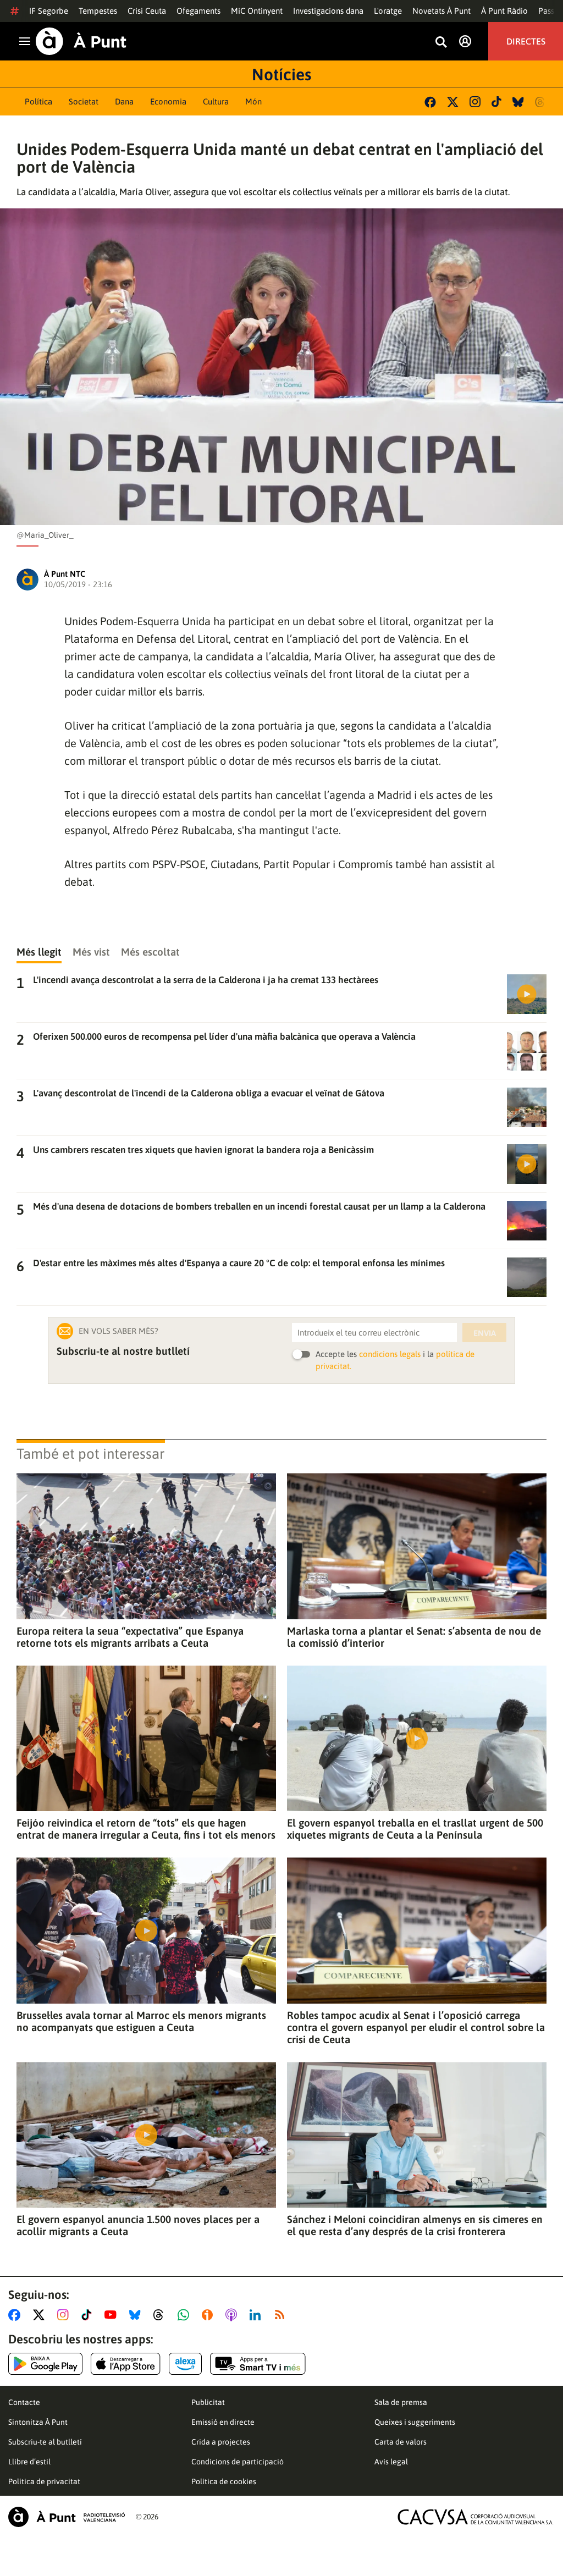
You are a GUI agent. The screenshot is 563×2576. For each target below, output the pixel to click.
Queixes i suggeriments (415, 2422)
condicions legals (390, 1354)
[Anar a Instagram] (65, 2315)
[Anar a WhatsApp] (186, 2315)
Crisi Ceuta (147, 11)
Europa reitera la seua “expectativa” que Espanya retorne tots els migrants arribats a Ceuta (130, 1637)
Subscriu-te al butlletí (45, 2442)
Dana (124, 101)
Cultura (216, 101)
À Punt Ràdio (504, 11)
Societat (84, 101)
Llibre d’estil (29, 2462)
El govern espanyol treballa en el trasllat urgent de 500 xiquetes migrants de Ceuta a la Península (415, 1829)
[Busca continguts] (441, 43)
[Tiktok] (496, 102)
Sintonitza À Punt (38, 2422)
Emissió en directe (223, 2422)
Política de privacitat (44, 2481)
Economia (168, 101)
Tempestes (98, 11)
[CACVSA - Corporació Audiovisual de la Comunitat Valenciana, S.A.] (476, 2517)
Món (253, 101)
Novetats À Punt (441, 11)
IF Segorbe (49, 11)
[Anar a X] (41, 2315)
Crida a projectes (221, 2442)
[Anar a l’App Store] (126, 2364)
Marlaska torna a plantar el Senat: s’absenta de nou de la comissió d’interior (414, 1637)
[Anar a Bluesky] (137, 2315)
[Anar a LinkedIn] (257, 2315)
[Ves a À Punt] (81, 41)
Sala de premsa (401, 2402)
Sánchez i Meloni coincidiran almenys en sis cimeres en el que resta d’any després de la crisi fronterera (415, 2225)
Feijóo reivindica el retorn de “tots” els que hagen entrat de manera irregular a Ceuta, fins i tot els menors (146, 1829)
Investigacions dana (328, 11)
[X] (453, 102)
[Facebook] (430, 102)
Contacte (24, 2402)
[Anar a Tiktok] (89, 2315)
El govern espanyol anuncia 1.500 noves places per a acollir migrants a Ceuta (138, 2225)
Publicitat (208, 2402)
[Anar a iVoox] (209, 2315)
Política (38, 101)
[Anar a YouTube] (113, 2315)
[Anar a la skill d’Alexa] (185, 2364)
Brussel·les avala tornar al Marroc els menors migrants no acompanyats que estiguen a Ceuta (141, 2021)
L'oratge (388, 11)
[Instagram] (475, 102)
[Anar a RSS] (282, 2315)
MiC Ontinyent (257, 11)
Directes (526, 41)
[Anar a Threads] (161, 2315)
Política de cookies (224, 2481)
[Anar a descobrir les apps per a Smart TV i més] (258, 2364)
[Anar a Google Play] (45, 2364)
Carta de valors (401, 2442)
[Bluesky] (518, 102)
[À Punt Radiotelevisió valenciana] (67, 2517)
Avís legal (391, 2462)
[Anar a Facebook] (16, 2315)
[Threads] (541, 102)
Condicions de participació (238, 2462)
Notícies (281, 74)
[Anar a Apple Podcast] (233, 2315)
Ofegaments (198, 11)
